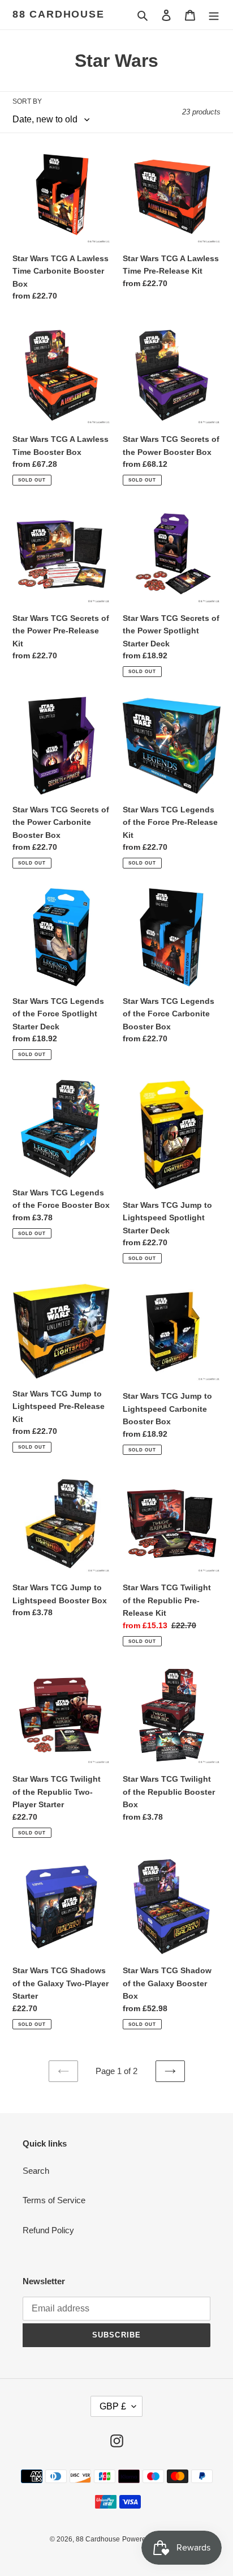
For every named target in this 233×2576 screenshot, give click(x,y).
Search (36, 2171)
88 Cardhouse (59, 14)
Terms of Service (54, 2200)
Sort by (27, 101)
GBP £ (113, 2406)
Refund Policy (48, 2230)
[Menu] (214, 15)
